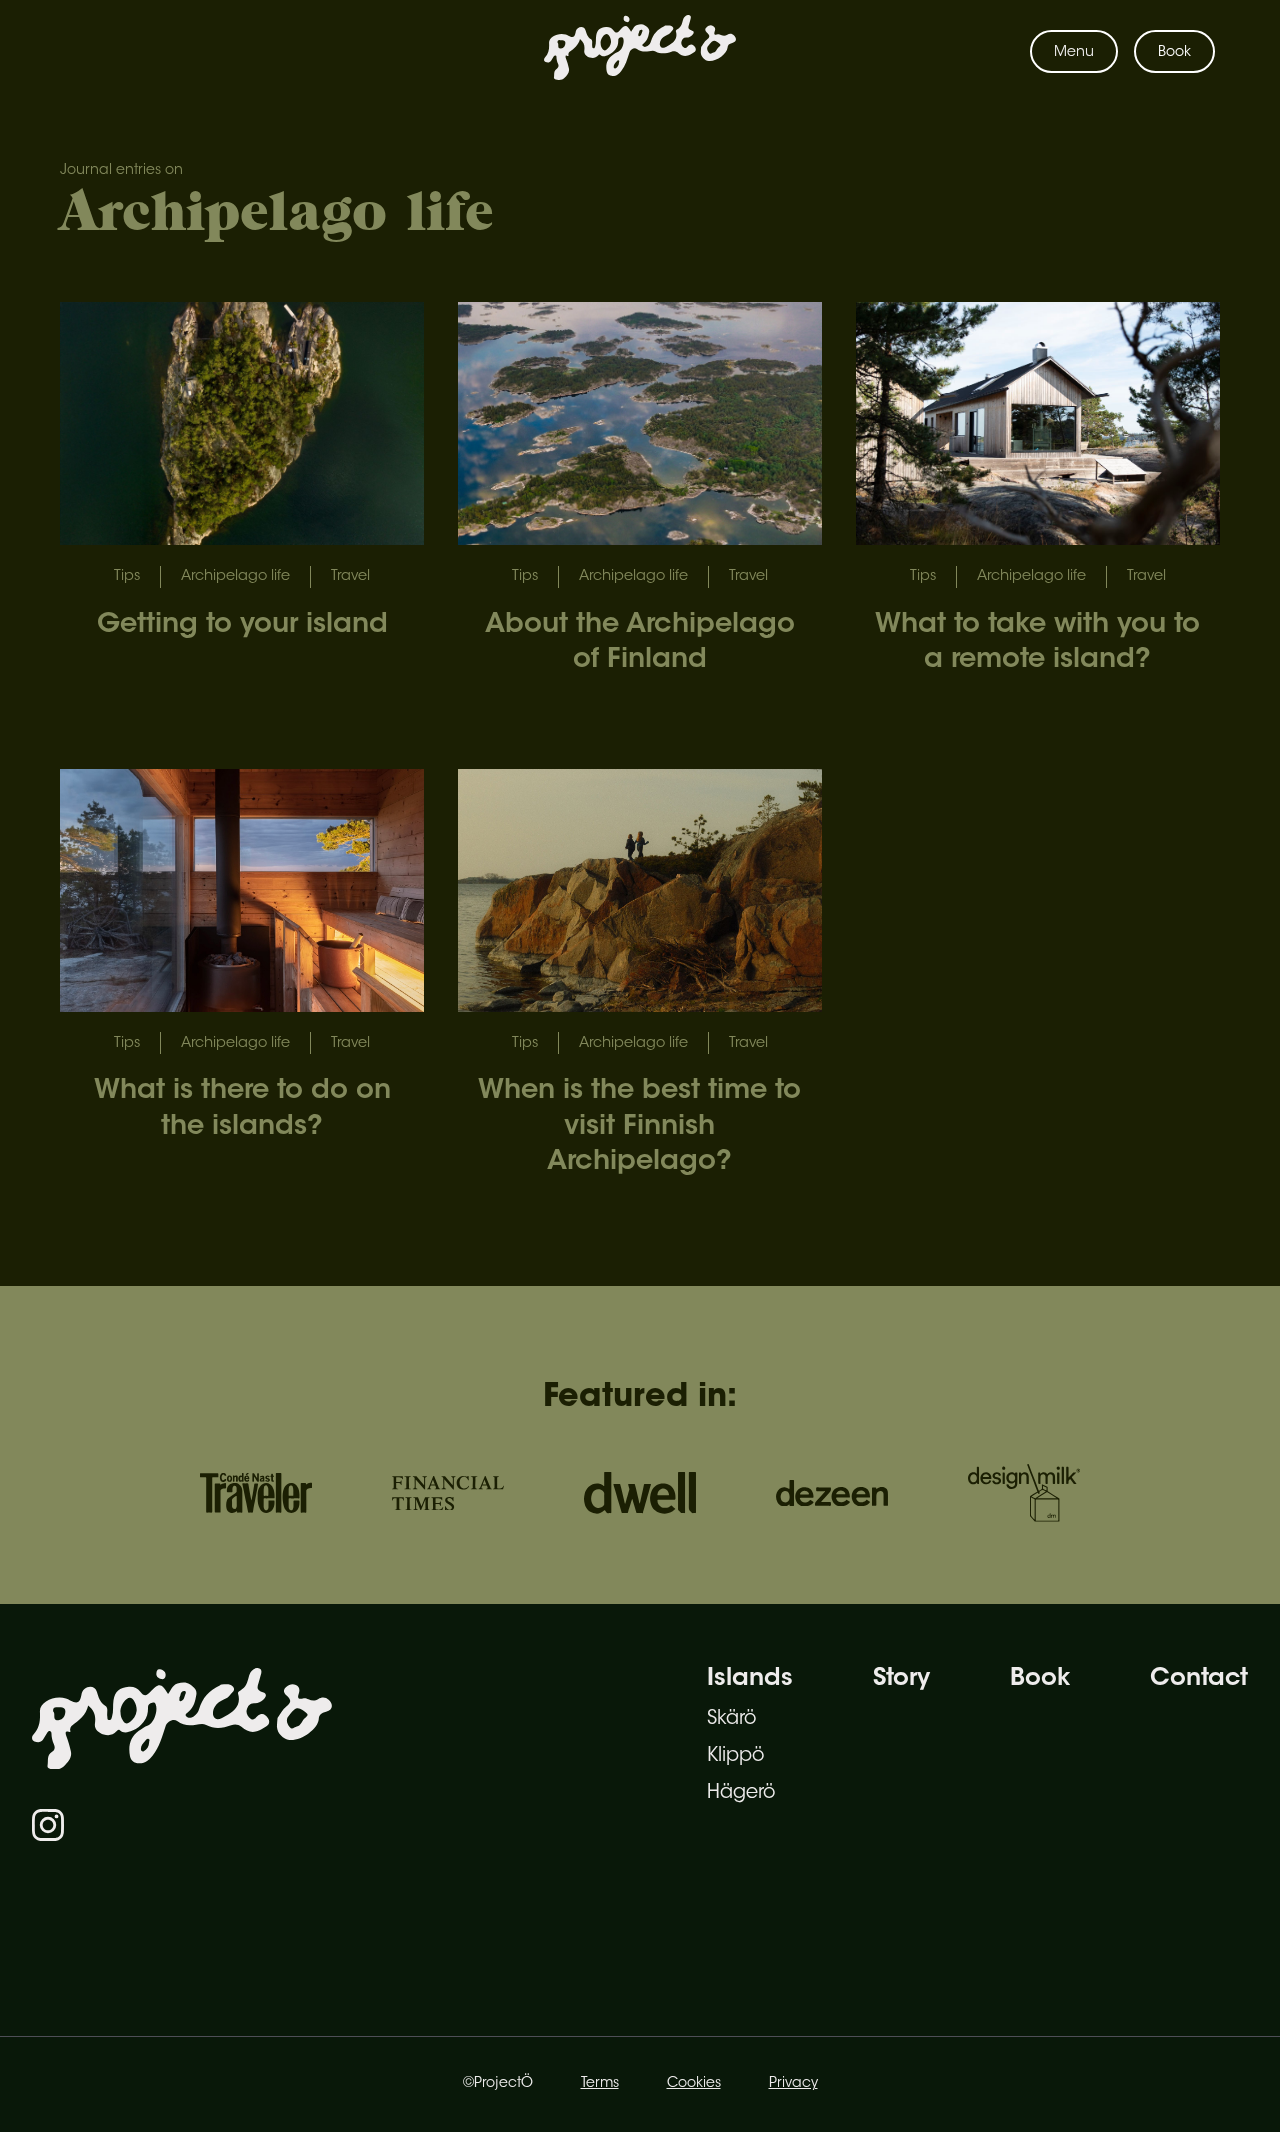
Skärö (731, 1719)
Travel (350, 576)
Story (901, 1679)
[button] (1074, 51)
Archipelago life (235, 576)
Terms (600, 2084)
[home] (640, 52)
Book (1174, 53)
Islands (750, 1679)
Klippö (735, 1756)
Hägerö (741, 1793)
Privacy (793, 2084)
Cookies (694, 2084)
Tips (127, 576)
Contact (1199, 1679)
